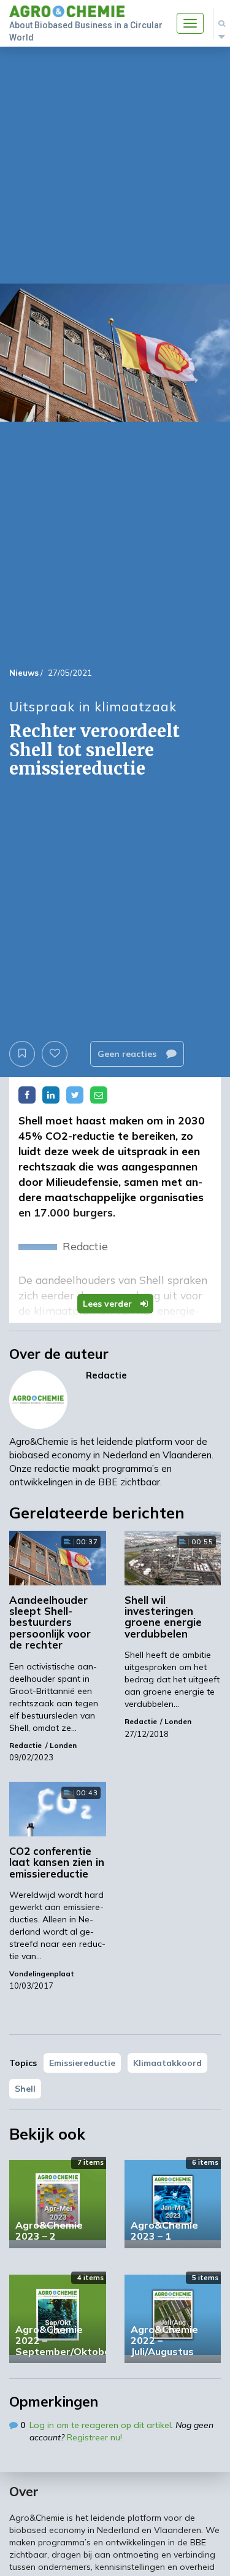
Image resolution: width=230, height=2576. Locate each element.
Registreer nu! (94, 2437)
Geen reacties (128, 1054)
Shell (25, 2089)
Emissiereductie (82, 2063)
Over (24, 2491)
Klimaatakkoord (167, 2063)
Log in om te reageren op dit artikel (100, 2425)
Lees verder (109, 1304)
